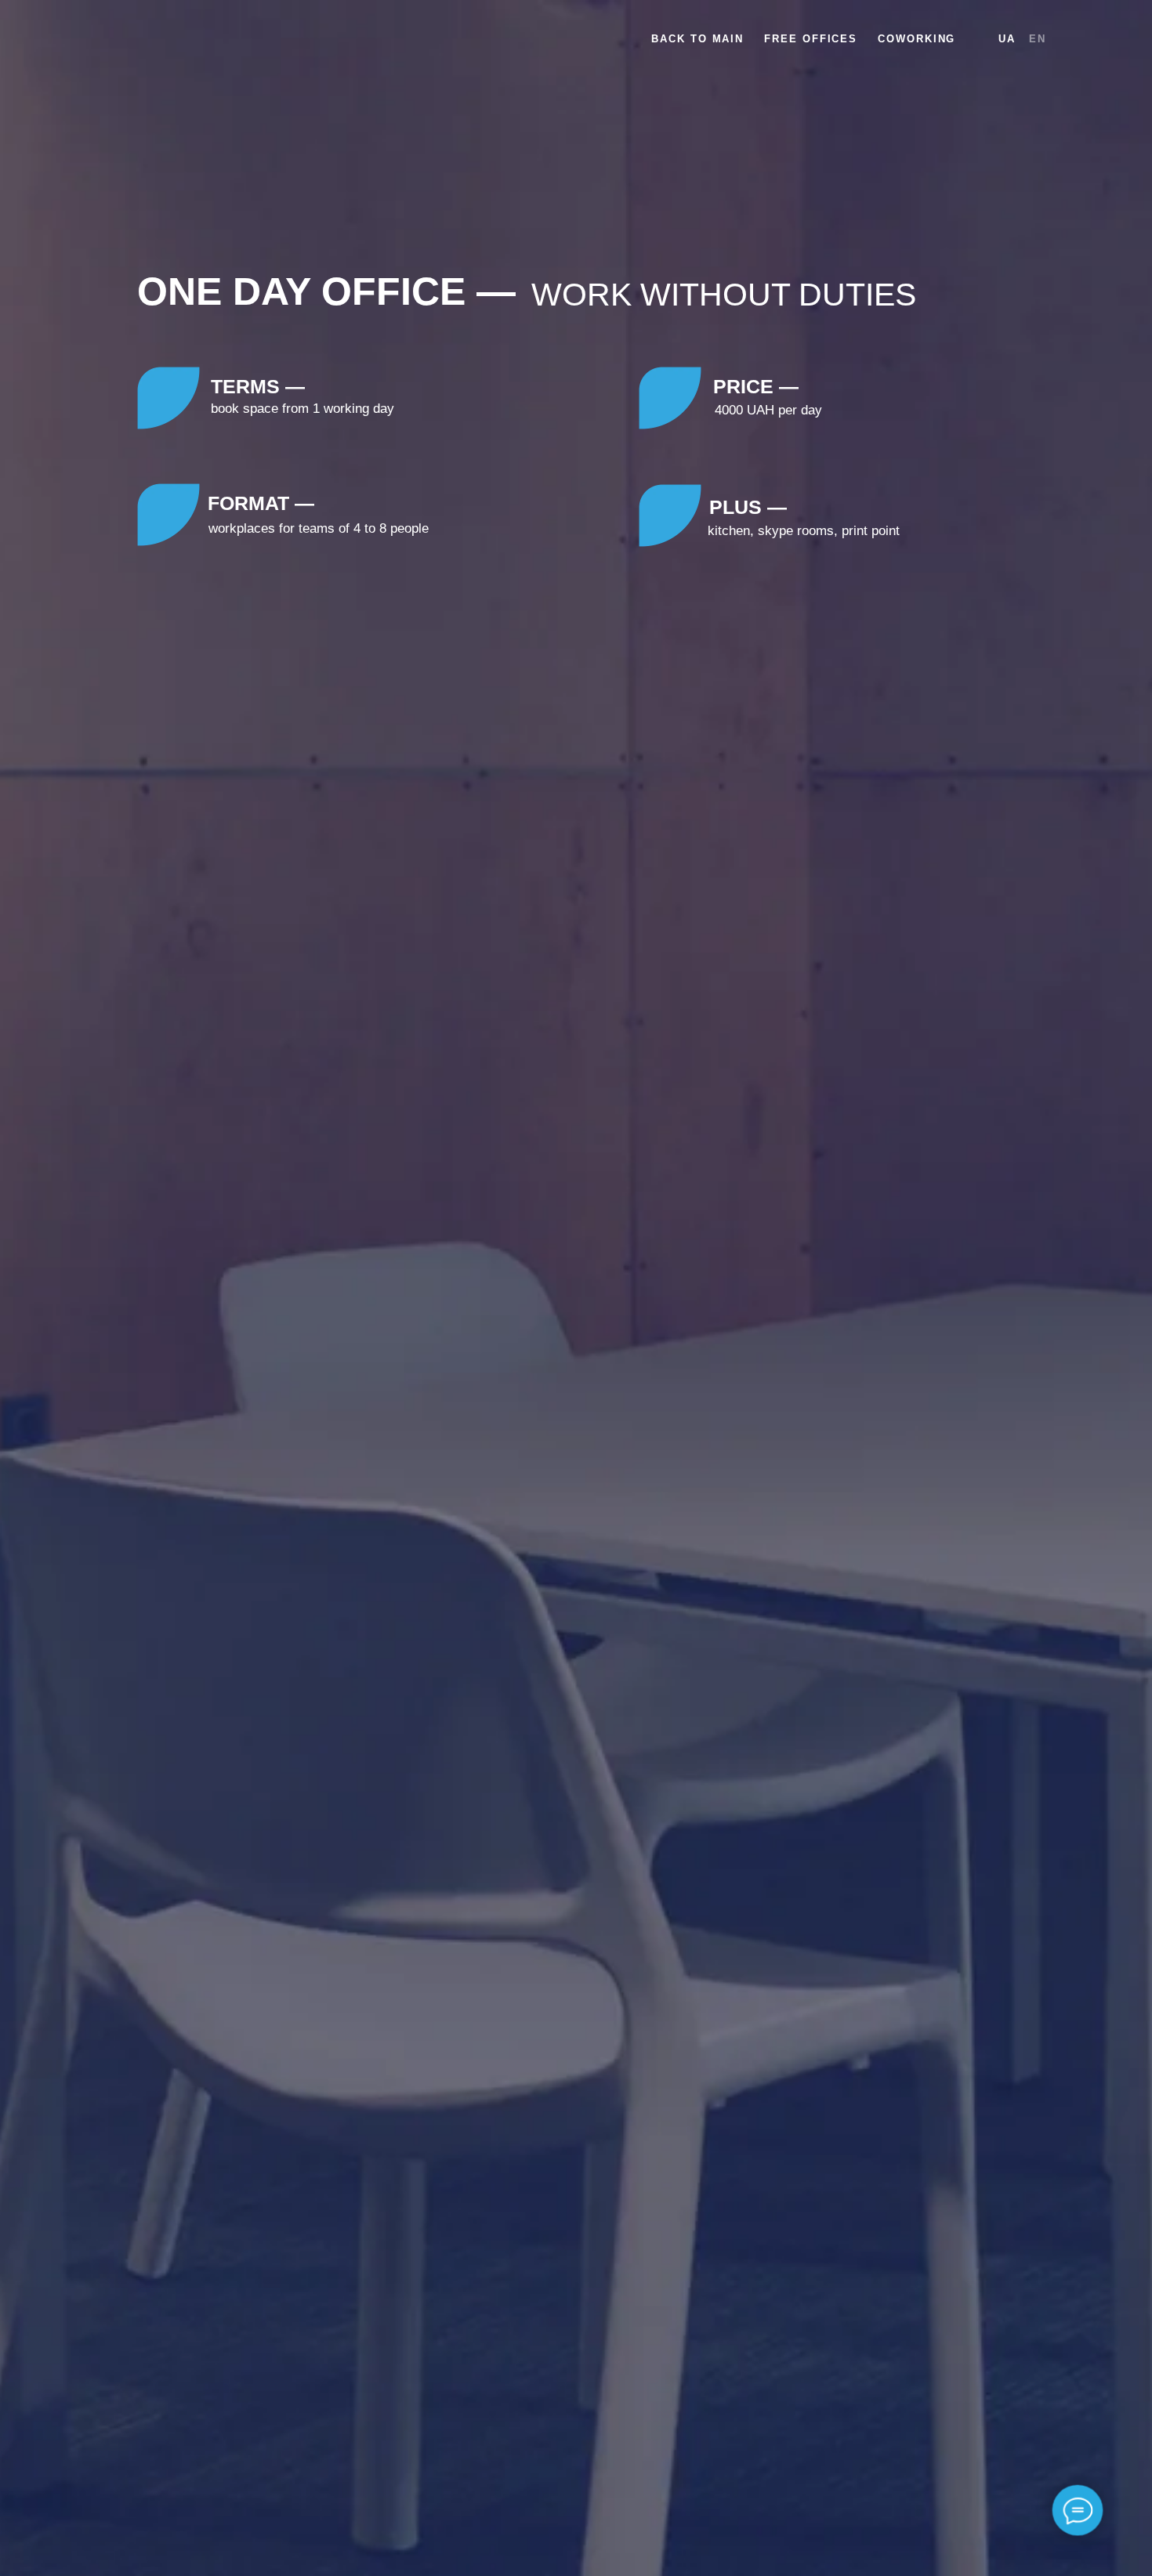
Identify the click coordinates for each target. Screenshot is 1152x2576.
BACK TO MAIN (697, 39)
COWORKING (917, 39)
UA (1007, 39)
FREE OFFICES (811, 39)
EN (1038, 39)
